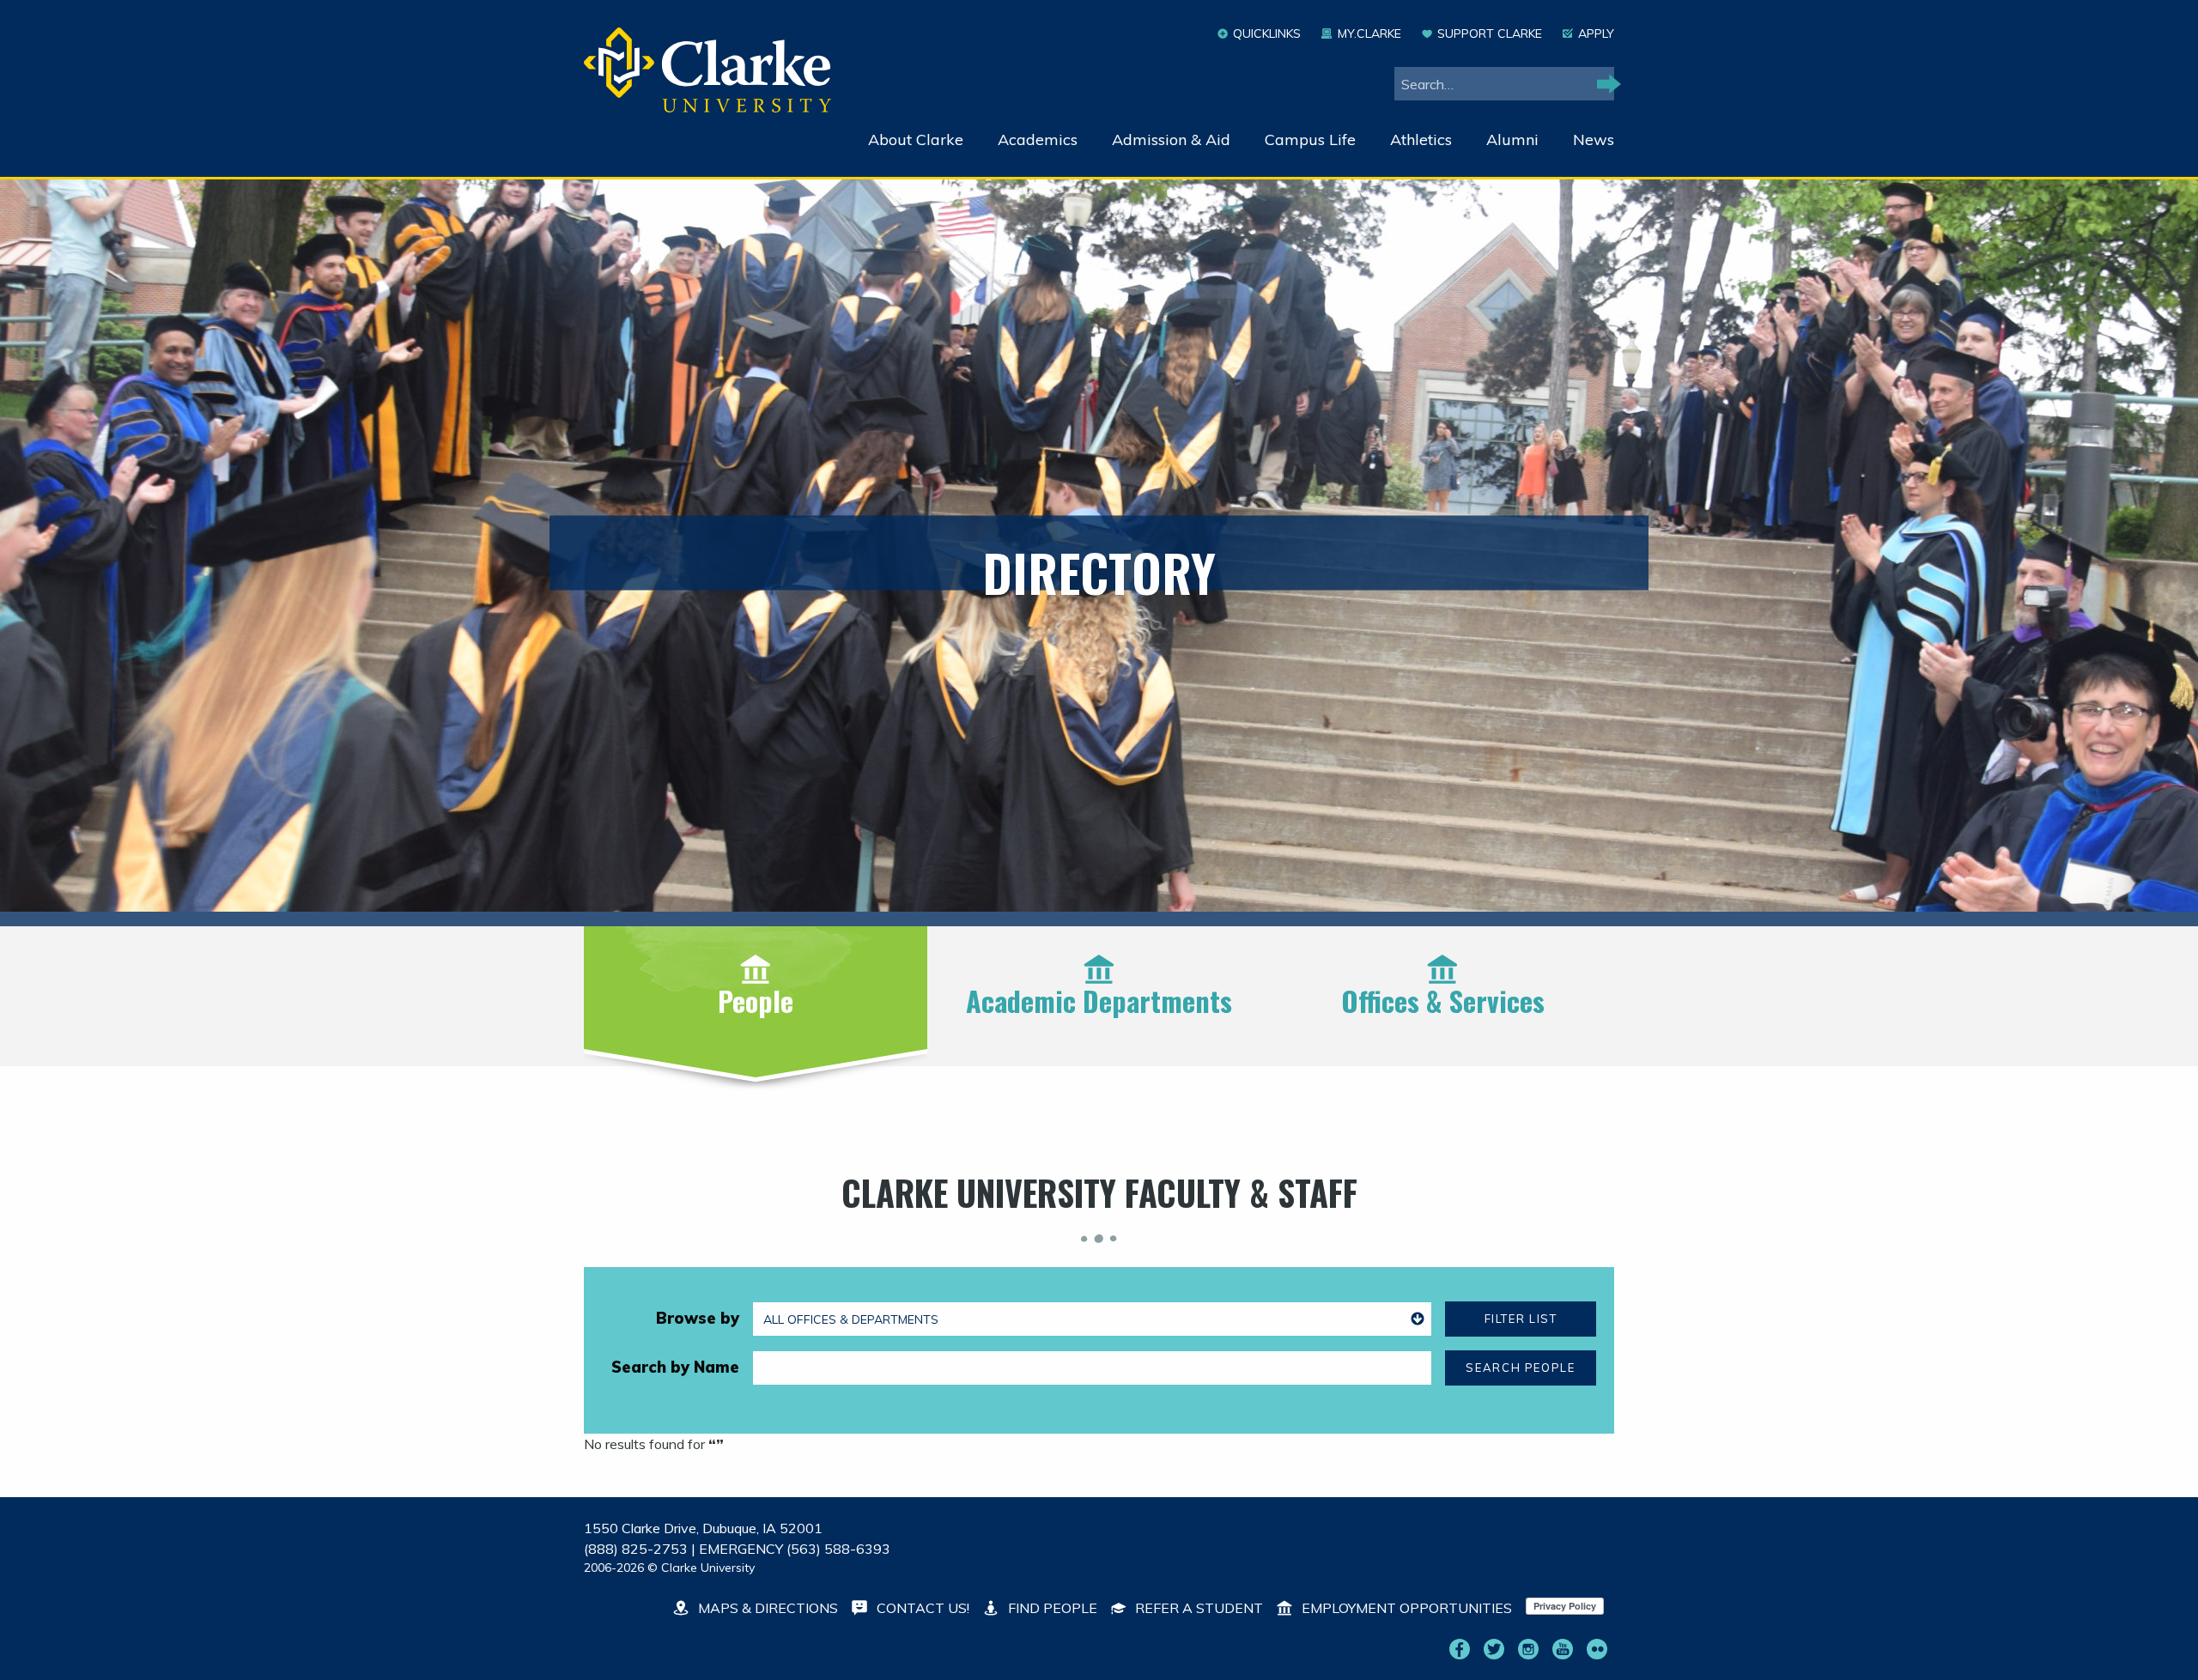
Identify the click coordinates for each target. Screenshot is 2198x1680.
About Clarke (916, 139)
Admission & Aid (1171, 139)
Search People (1520, 1368)
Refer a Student (1197, 1608)
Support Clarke (1490, 33)
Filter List (1521, 1319)
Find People (1051, 1608)
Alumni (1512, 139)
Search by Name (675, 1367)
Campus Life (1310, 139)
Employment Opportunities (1405, 1608)
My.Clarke (1369, 33)
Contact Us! (921, 1608)
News (1594, 139)
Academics (1038, 139)
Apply (1596, 33)
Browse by (698, 1318)
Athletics (1421, 139)
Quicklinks (1267, 33)
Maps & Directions (766, 1608)
